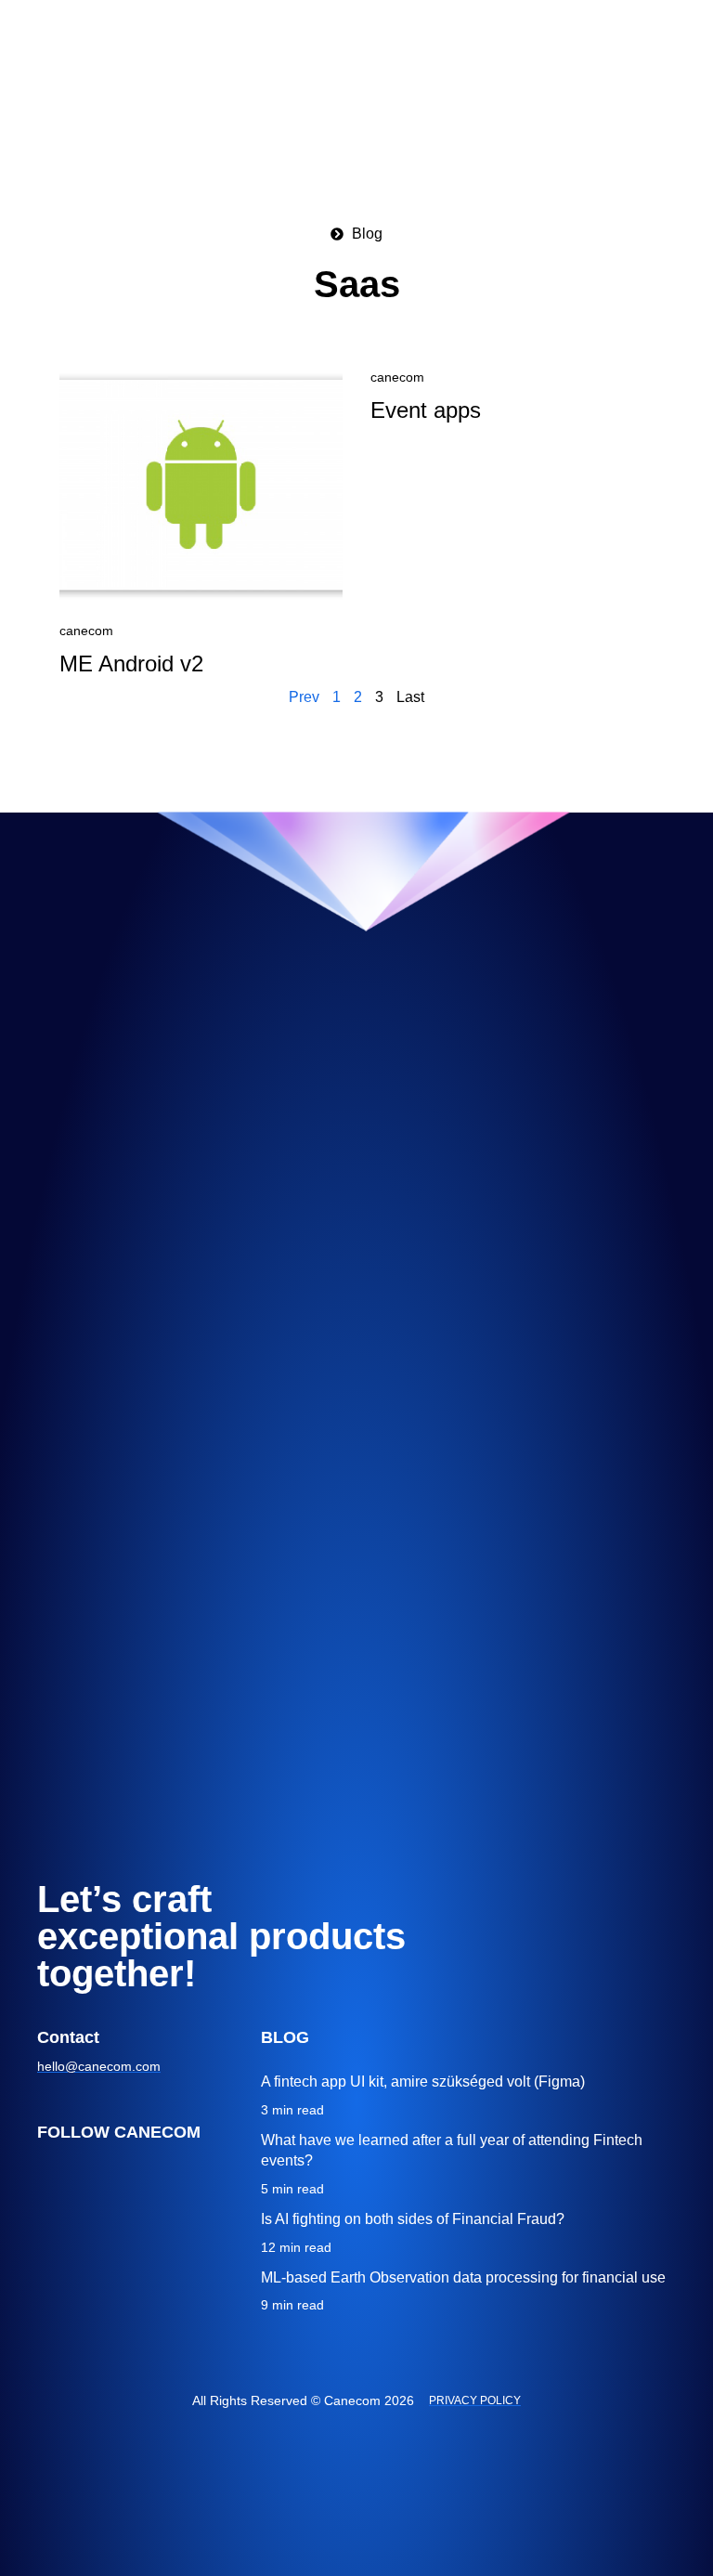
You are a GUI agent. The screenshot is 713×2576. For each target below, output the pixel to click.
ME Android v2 (131, 664)
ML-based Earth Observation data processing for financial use (463, 2277)
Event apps (426, 410)
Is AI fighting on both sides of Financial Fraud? (413, 2219)
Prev (304, 697)
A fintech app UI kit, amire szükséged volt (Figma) (423, 2082)
